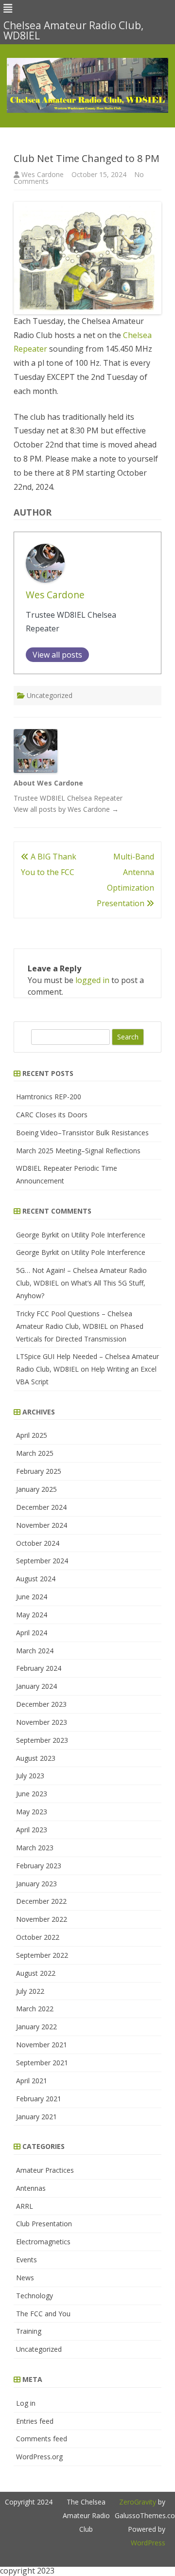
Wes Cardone (43, 174)
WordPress (148, 2543)
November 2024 (42, 1525)
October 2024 (38, 1543)
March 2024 (35, 1651)
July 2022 (30, 1991)
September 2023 (42, 1740)
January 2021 (36, 2117)
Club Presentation (44, 2224)
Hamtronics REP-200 (49, 1097)
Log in (26, 2403)
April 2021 (32, 2081)
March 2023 (35, 1848)
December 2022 (41, 1901)
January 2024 (36, 1686)
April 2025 (32, 1435)
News (25, 2278)
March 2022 (35, 2009)
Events (26, 2260)
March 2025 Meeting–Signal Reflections (78, 1151)
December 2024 (41, 1507)
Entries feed (35, 2421)
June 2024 (32, 1597)
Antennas (31, 2188)
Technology (35, 2296)
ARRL (25, 2206)
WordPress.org (39, 2457)
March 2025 (35, 1453)
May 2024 (32, 1615)
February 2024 (39, 1668)
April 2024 (32, 1633)
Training (29, 2331)
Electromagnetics (43, 2242)
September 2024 (42, 1561)
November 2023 (42, 1722)
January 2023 (36, 1884)
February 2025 (39, 1471)
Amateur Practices (45, 2170)
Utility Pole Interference (108, 1235)
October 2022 (38, 1937)
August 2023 (36, 1758)
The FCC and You (43, 2314)
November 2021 (42, 2045)
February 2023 (39, 1866)
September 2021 (42, 2063)
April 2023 (32, 1830)
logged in (92, 980)
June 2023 (32, 1794)
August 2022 (36, 1973)
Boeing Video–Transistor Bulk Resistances (82, 1133)
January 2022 (36, 2027)
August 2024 (36, 1579)
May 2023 (32, 1812)
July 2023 (30, 1776)
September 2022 (42, 1955)
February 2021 (39, 2099)
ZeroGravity (138, 2502)
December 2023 (41, 1704)
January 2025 (36, 1489)
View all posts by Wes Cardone (66, 809)
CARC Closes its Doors (52, 1115)
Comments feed (42, 2439)
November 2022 (42, 1919)
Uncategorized (50, 695)
